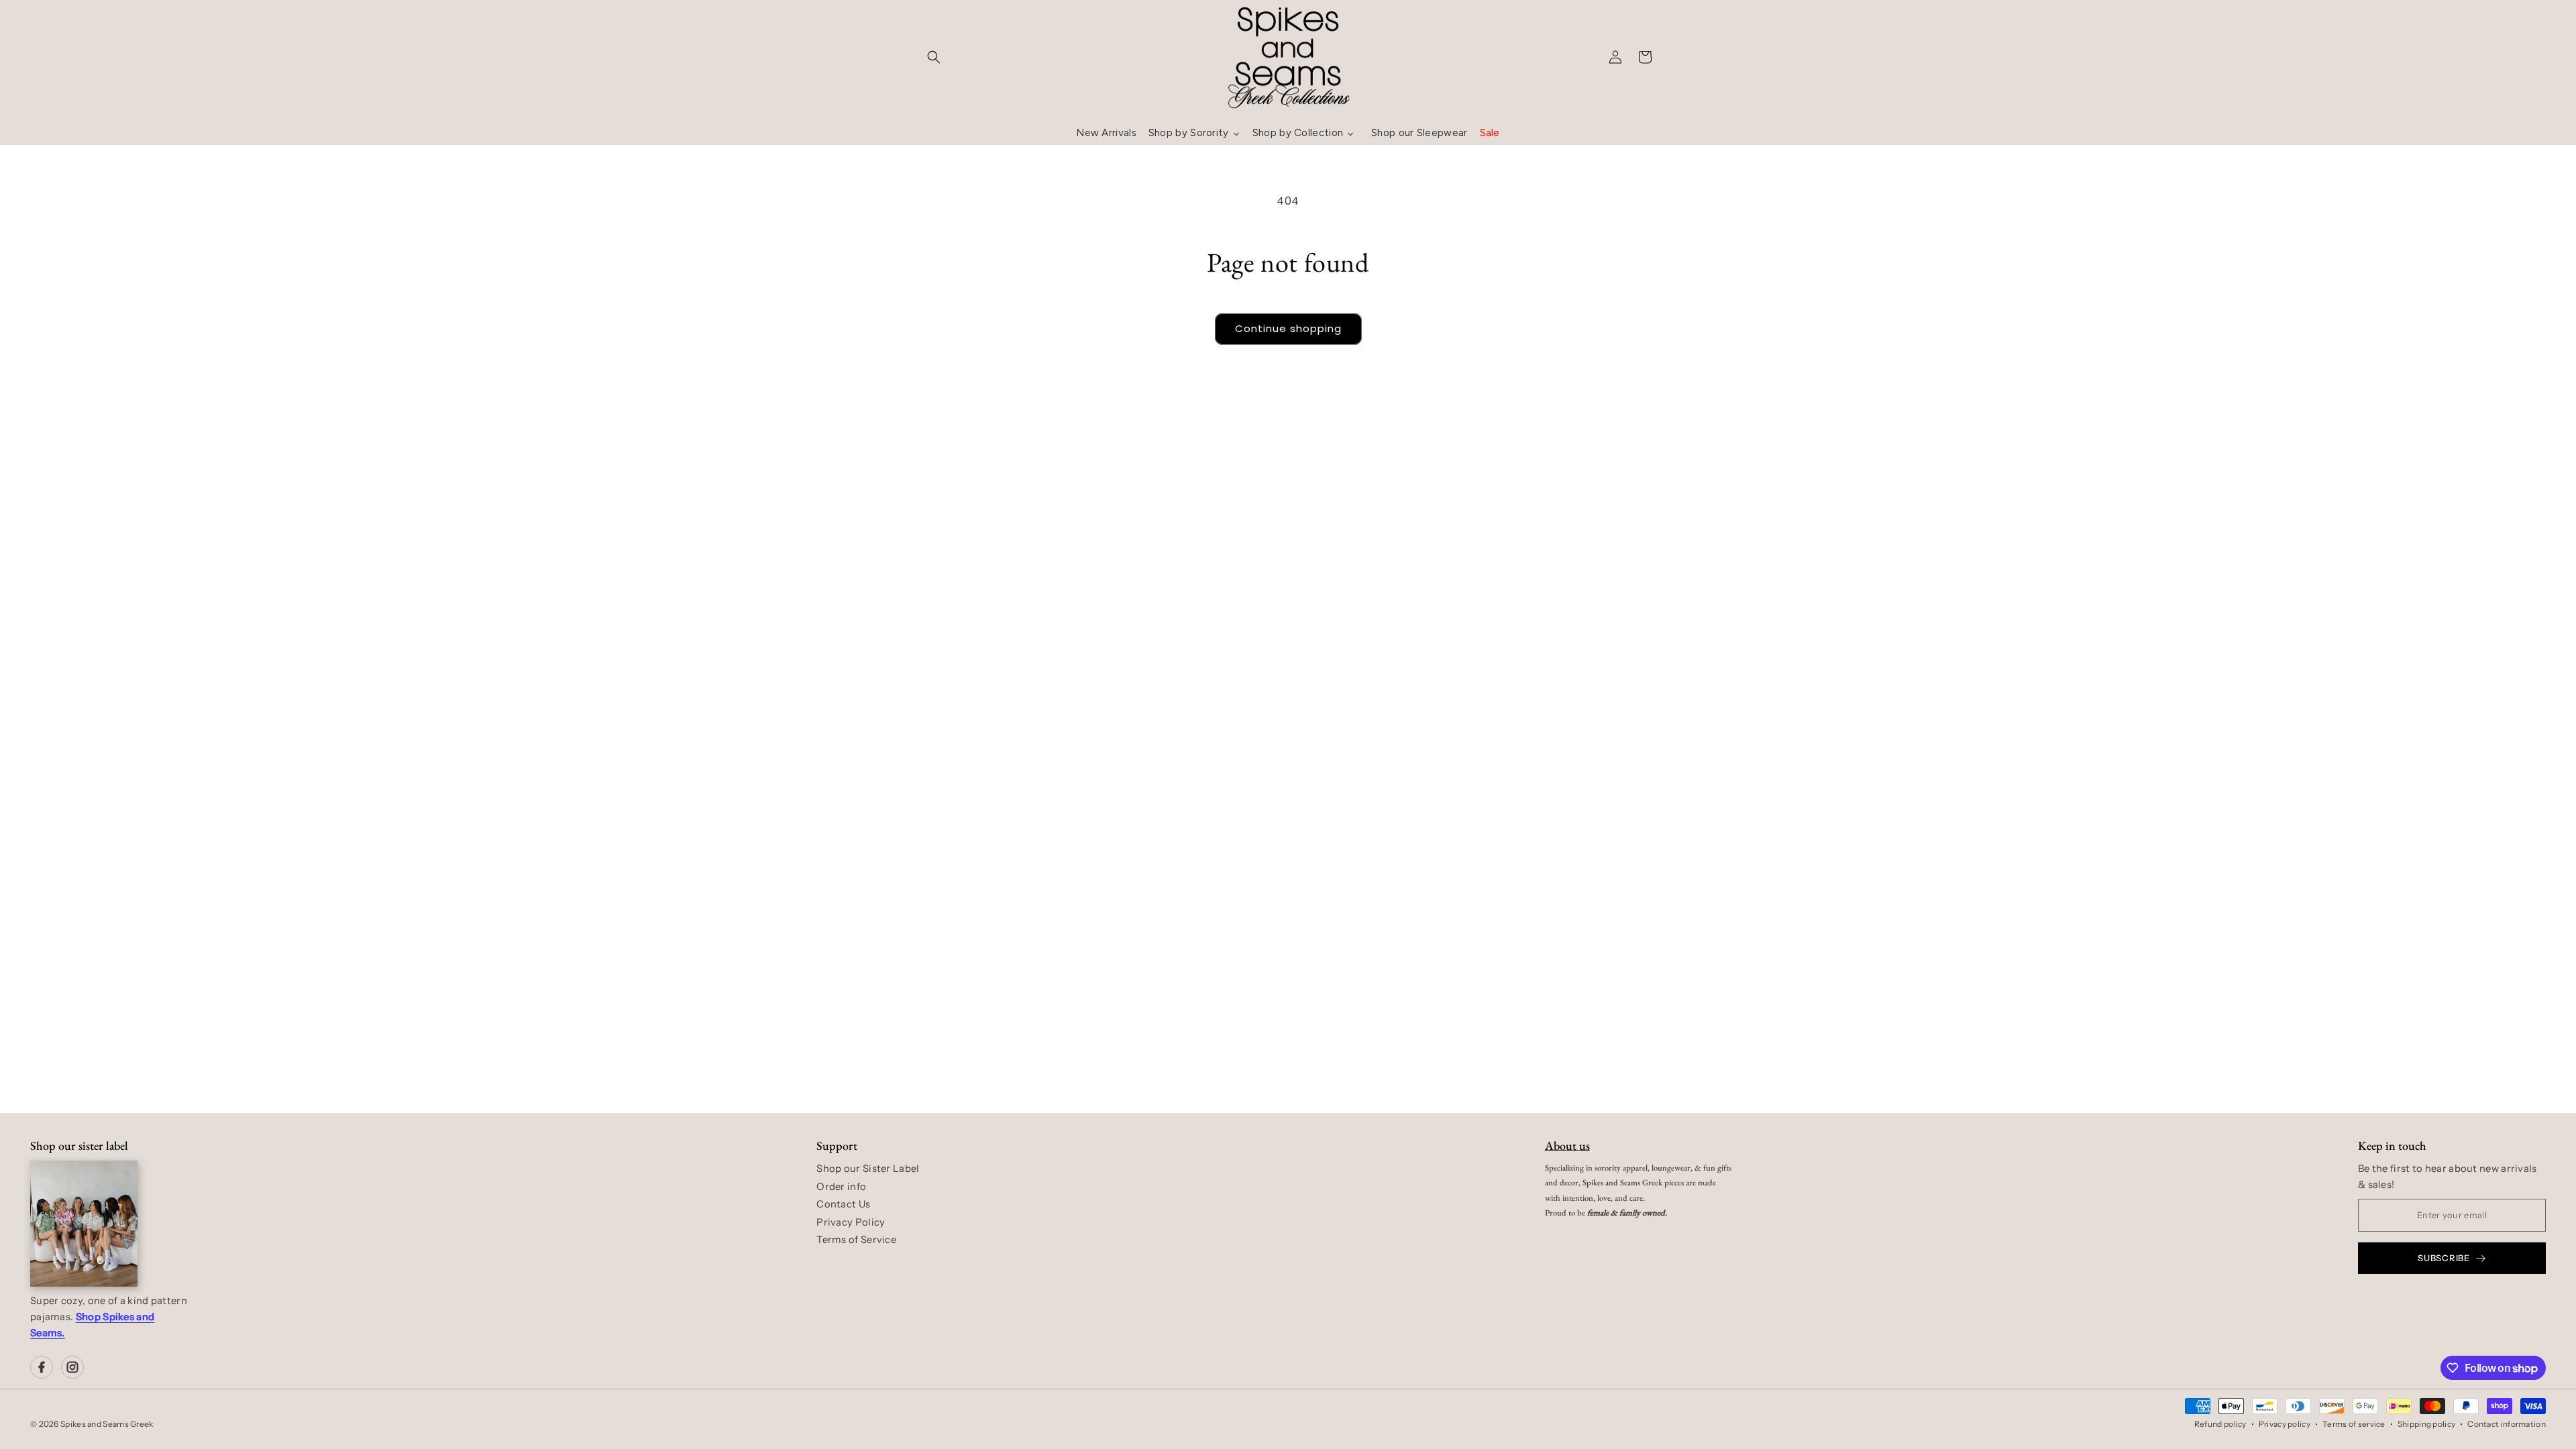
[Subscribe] (1393, 536)
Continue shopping (1288, 328)
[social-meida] (42, 1367)
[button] (934, 57)
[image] (84, 1224)
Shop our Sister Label (868, 1169)
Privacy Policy (851, 1222)
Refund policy (2220, 1424)
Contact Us (843, 1204)
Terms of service (2354, 1424)
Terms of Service (856, 1240)
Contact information (2507, 1424)
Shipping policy (2427, 1424)
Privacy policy (2285, 1424)
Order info (841, 1187)
